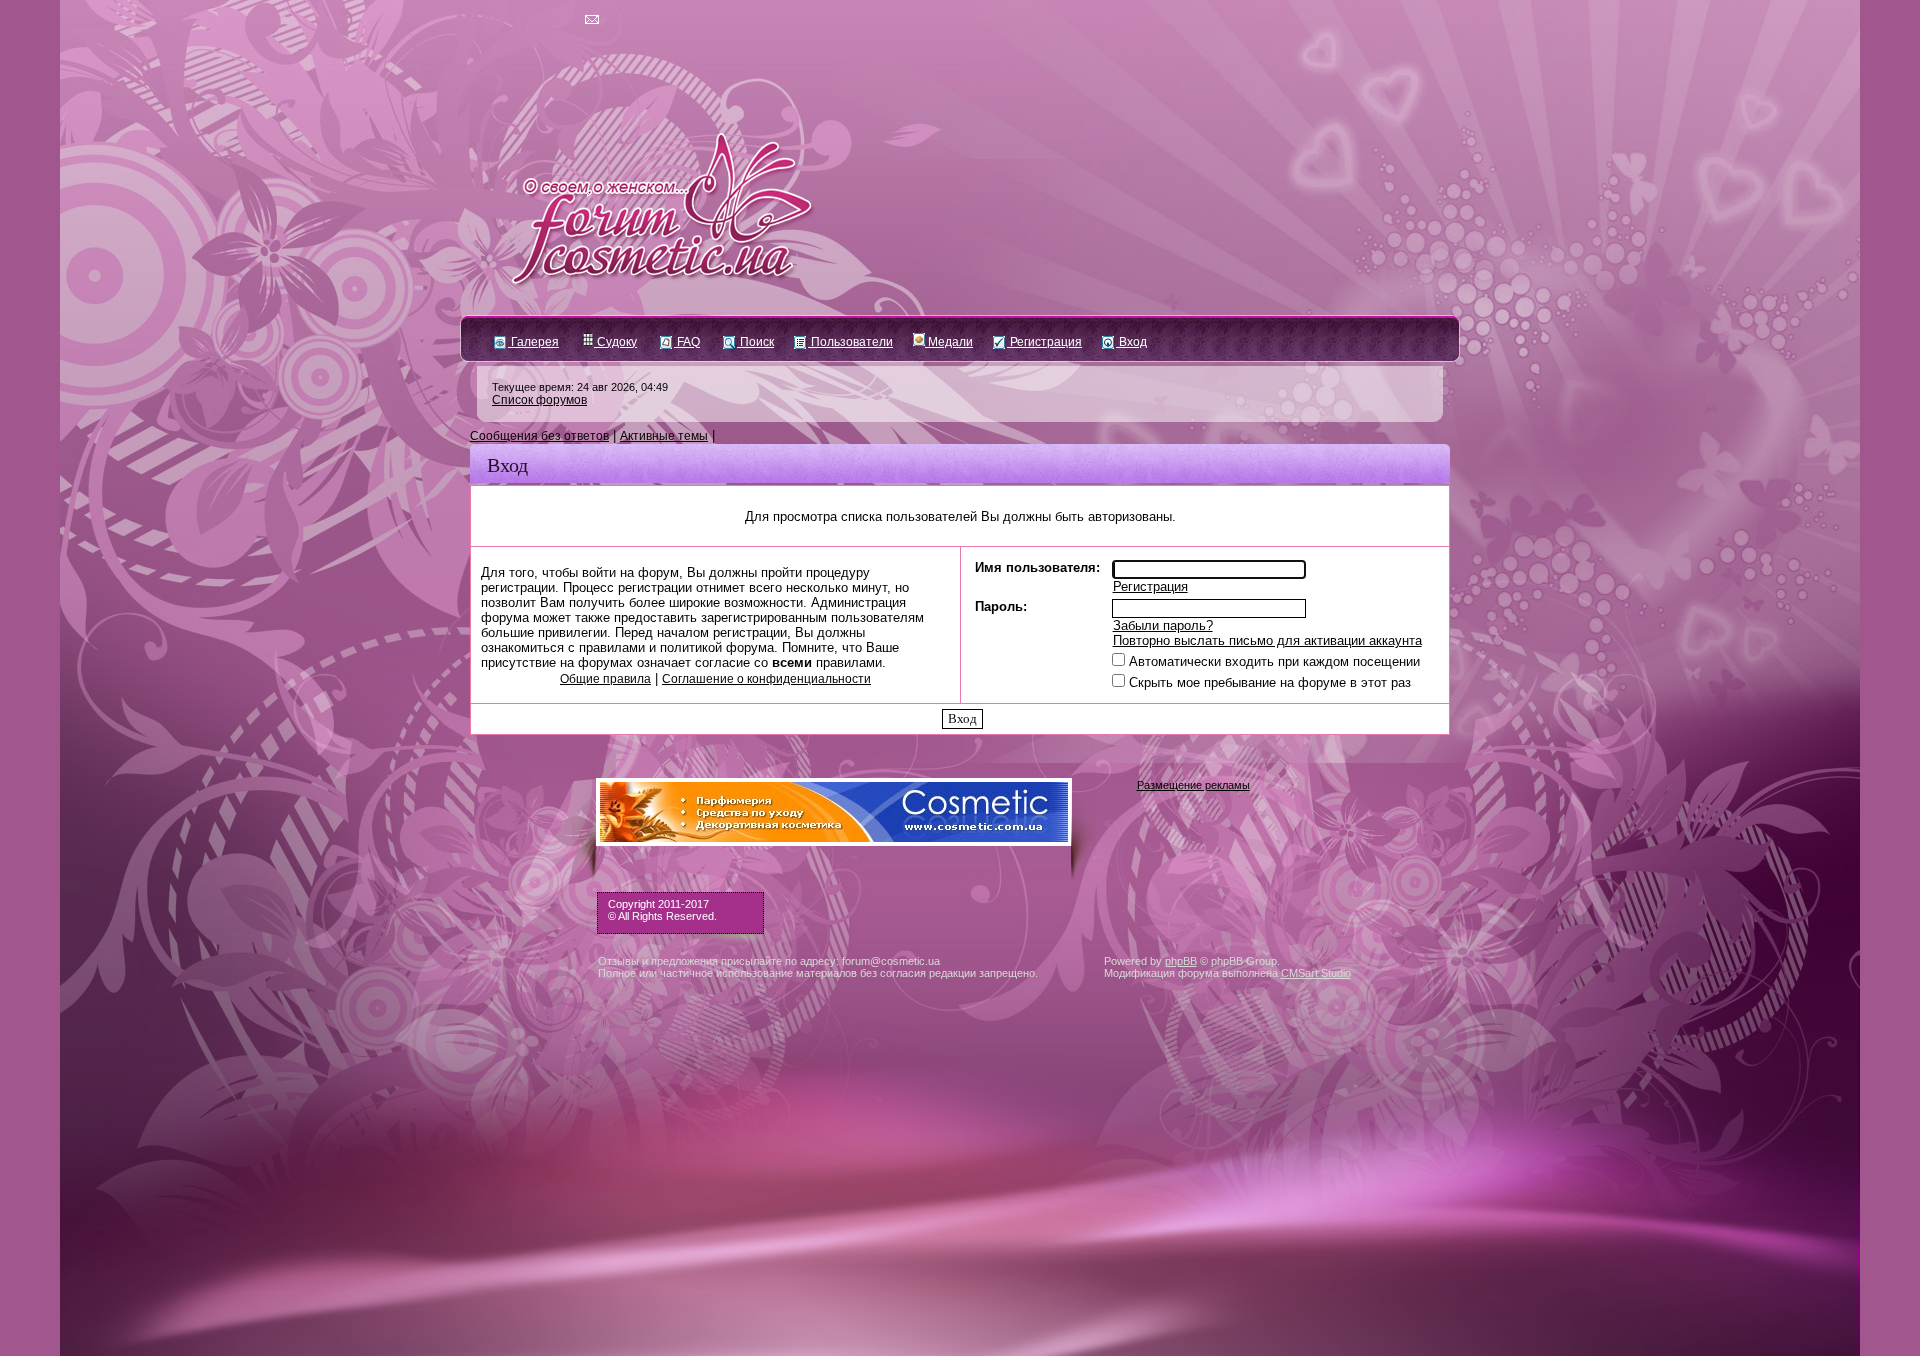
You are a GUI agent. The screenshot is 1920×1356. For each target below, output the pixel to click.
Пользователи (850, 342)
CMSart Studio (1316, 973)
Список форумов (539, 400)
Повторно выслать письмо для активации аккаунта (1267, 640)
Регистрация (1044, 342)
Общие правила (605, 679)
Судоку (615, 342)
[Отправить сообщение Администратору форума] (534, 20)
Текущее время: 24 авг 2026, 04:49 (580, 387)
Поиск (755, 342)
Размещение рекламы (1193, 785)
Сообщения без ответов (539, 436)
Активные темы (664, 436)
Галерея (533, 342)
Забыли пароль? (1163, 625)
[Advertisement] (960, 1211)
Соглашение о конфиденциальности (766, 679)
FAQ (687, 342)
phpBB (1181, 961)
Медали (949, 342)
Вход (1131, 342)
